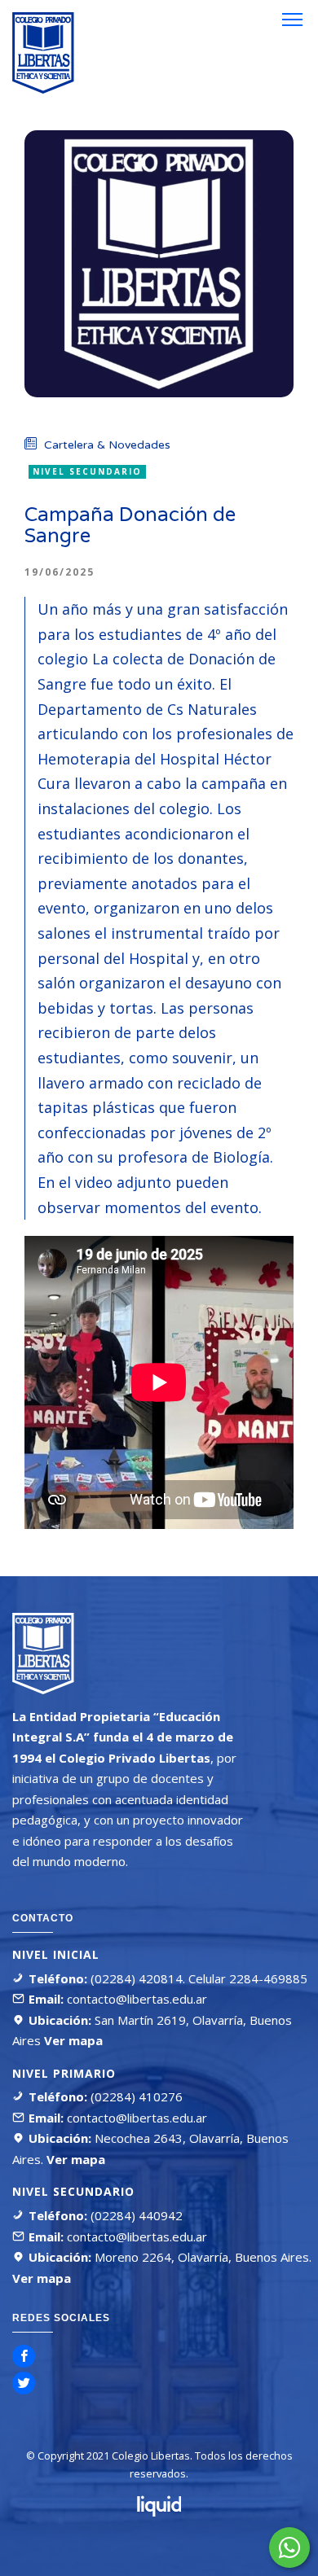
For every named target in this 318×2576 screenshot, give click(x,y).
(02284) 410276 (135, 2096)
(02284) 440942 (135, 2215)
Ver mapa (72, 2040)
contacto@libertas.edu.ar (137, 1999)
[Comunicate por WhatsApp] (289, 2548)
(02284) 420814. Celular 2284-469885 (197, 1978)
